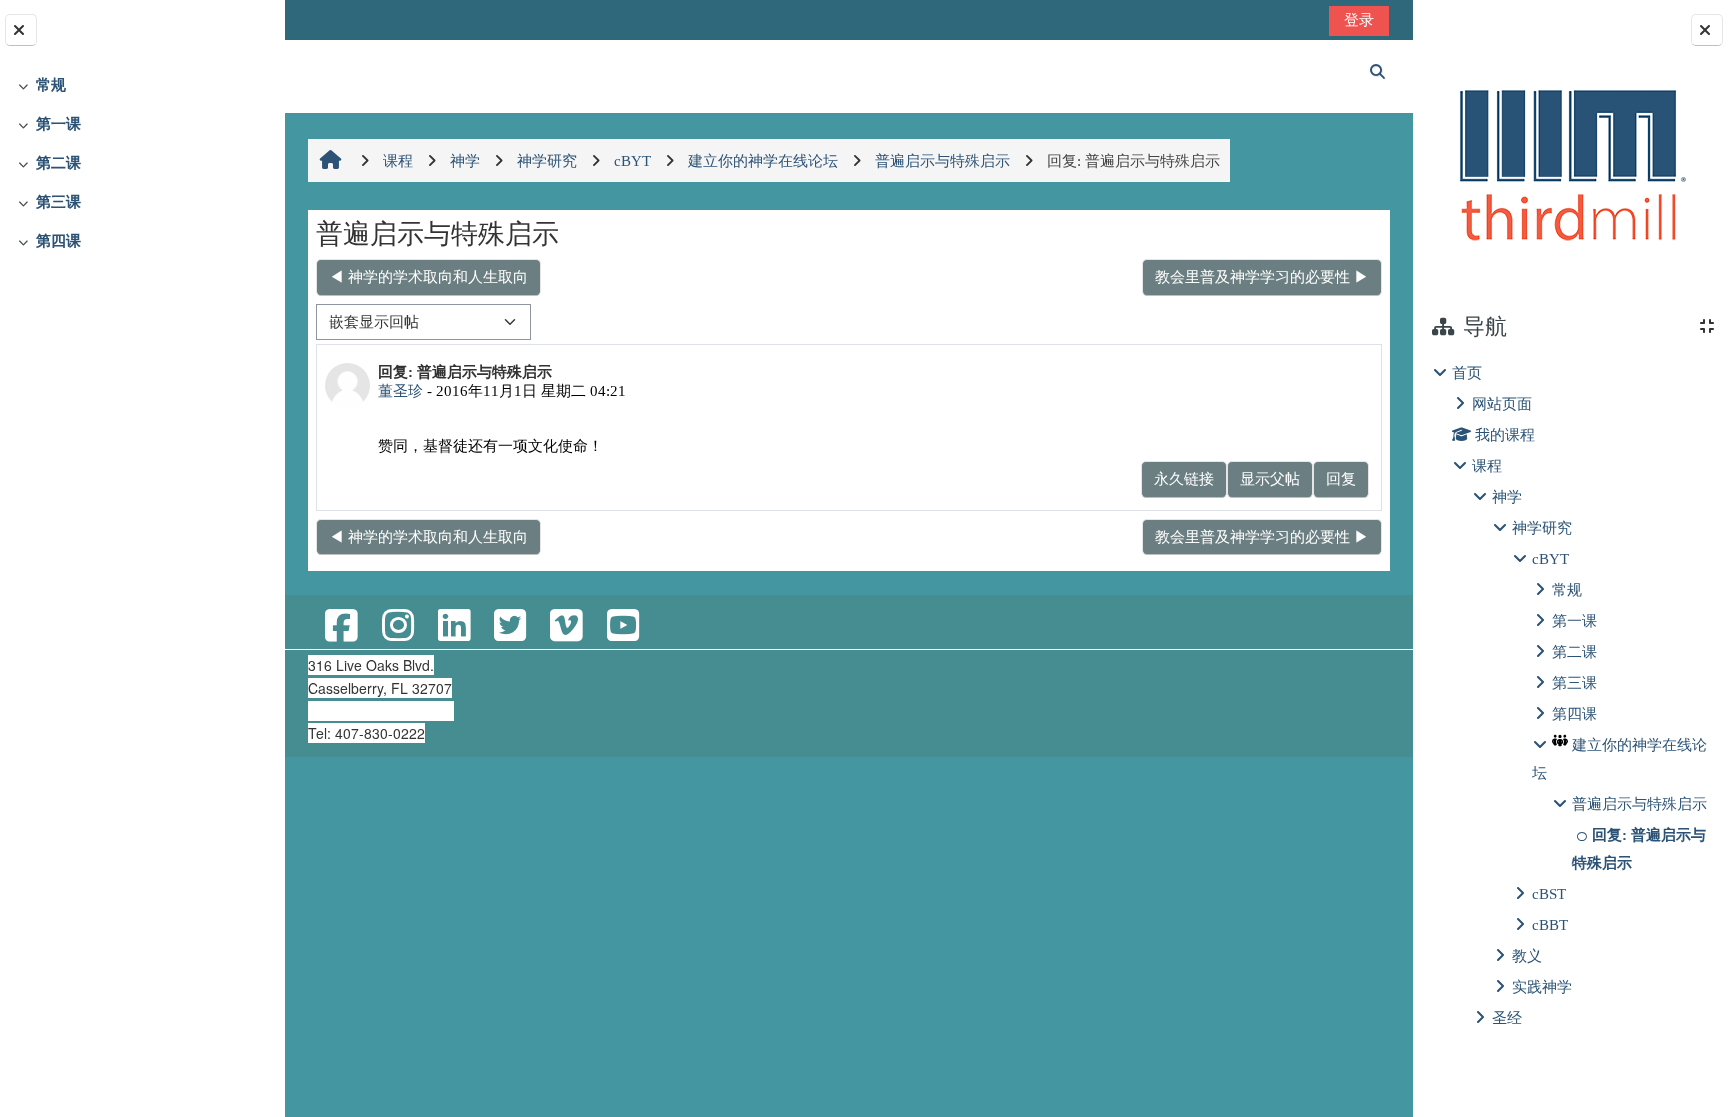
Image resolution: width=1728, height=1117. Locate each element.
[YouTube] (623, 626)
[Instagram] (398, 626)
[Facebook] (341, 626)
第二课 (58, 162)
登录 (1359, 19)
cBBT (1550, 924)
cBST (1549, 893)
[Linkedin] (454, 626)
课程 (1487, 465)
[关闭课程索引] (21, 30)
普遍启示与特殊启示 (1639, 803)
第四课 (58, 240)
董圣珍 (400, 390)
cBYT (1550, 558)
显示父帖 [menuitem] (1270, 478)
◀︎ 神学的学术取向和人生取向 (428, 276)
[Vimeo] (566, 626)
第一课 (58, 123)
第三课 (58, 201)
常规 (51, 84)
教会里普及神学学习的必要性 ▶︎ (1262, 276)
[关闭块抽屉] (1707, 30)
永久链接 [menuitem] (1184, 478)
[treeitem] (142, 85)
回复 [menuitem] (1341, 478)
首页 (1467, 372)
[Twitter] (510, 626)
